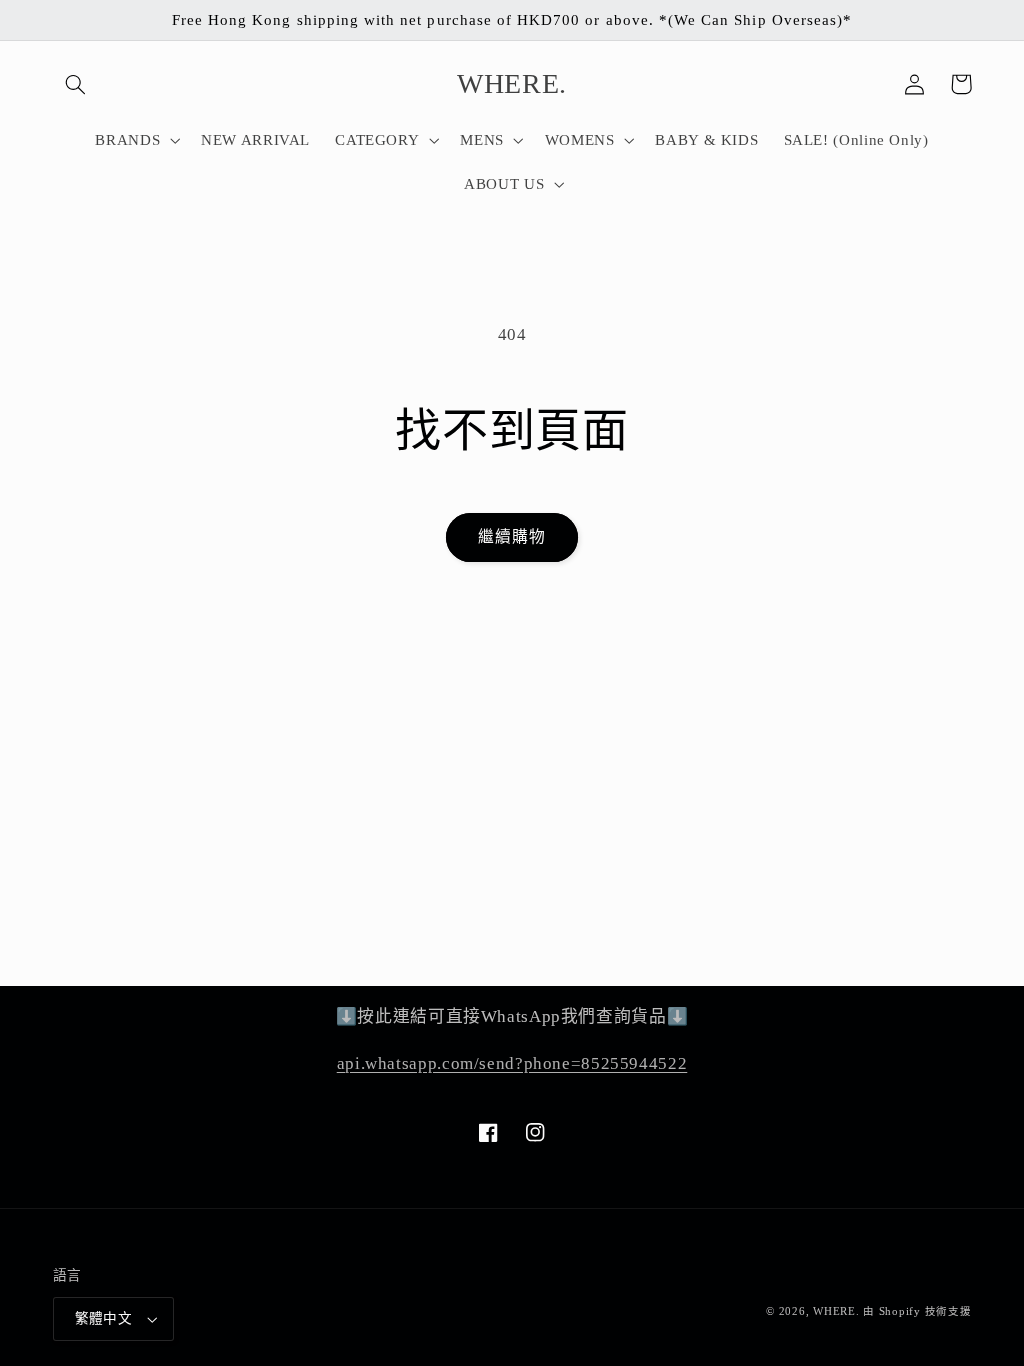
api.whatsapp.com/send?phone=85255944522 (512, 1063)
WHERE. (838, 1311)
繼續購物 (512, 536)
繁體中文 (104, 1318)
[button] (76, 84)
